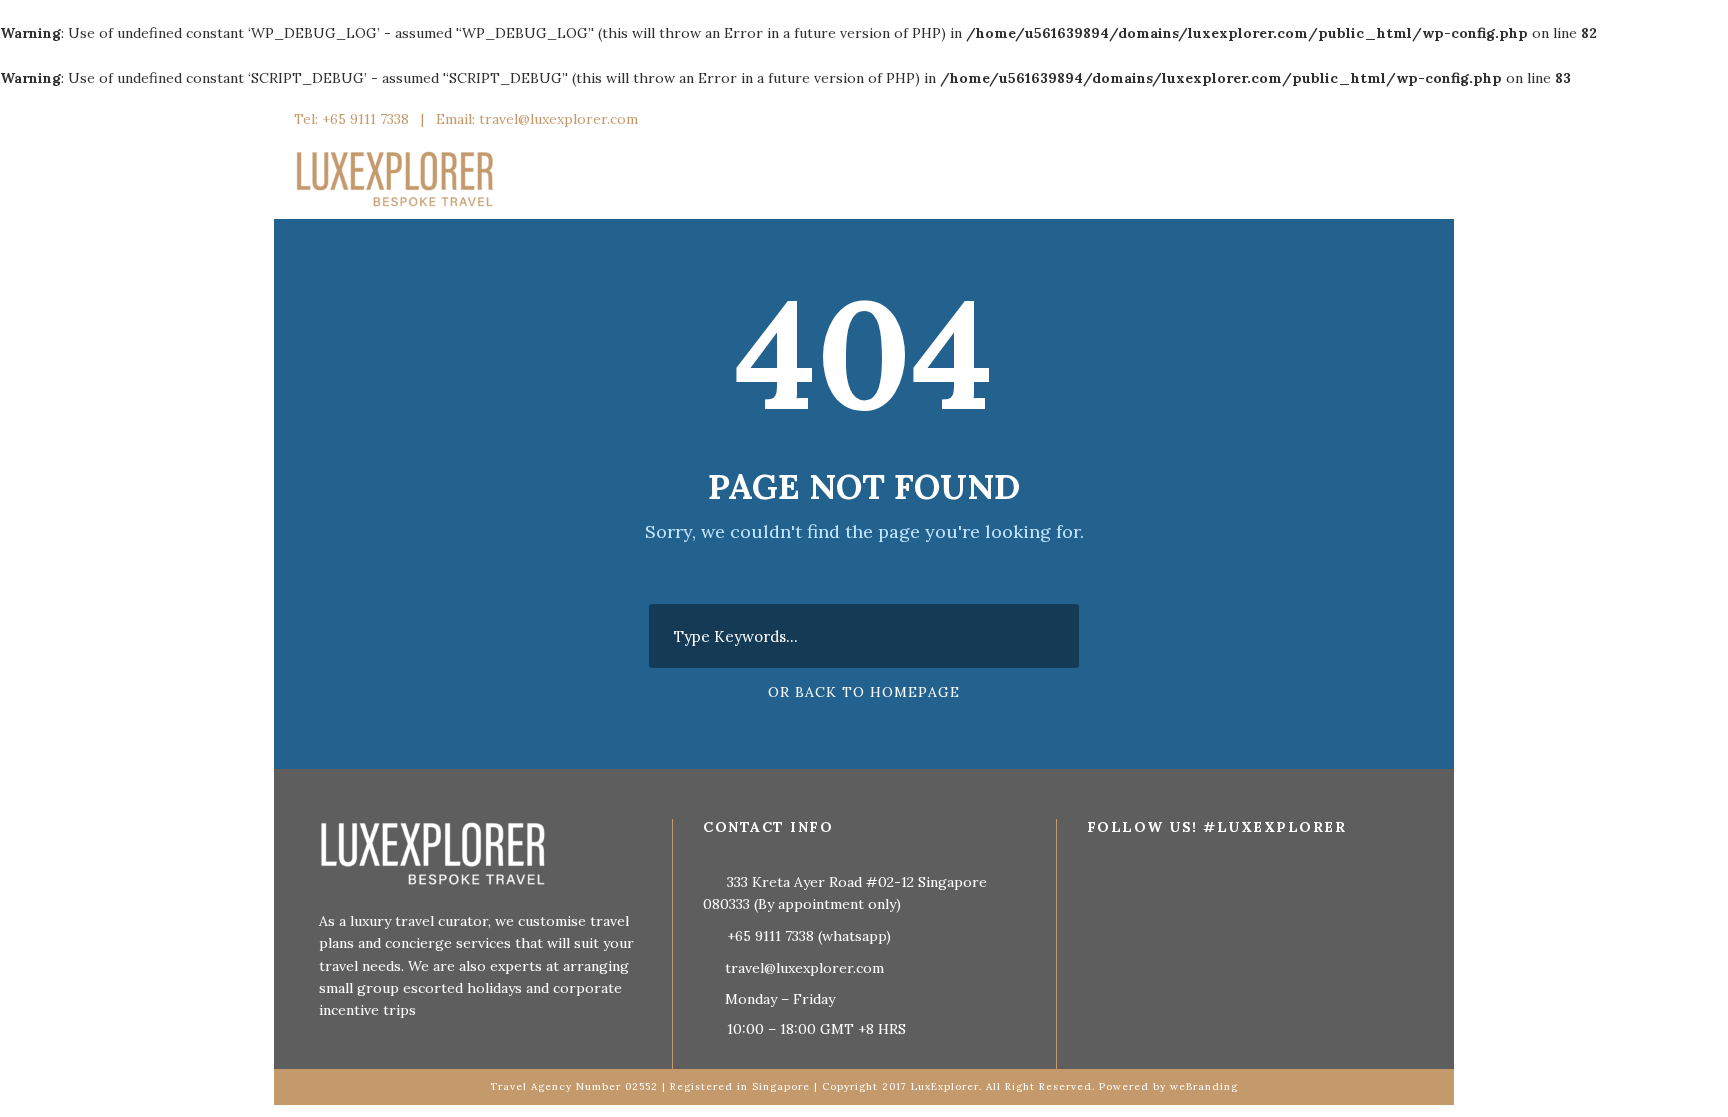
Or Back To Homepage (864, 692)
